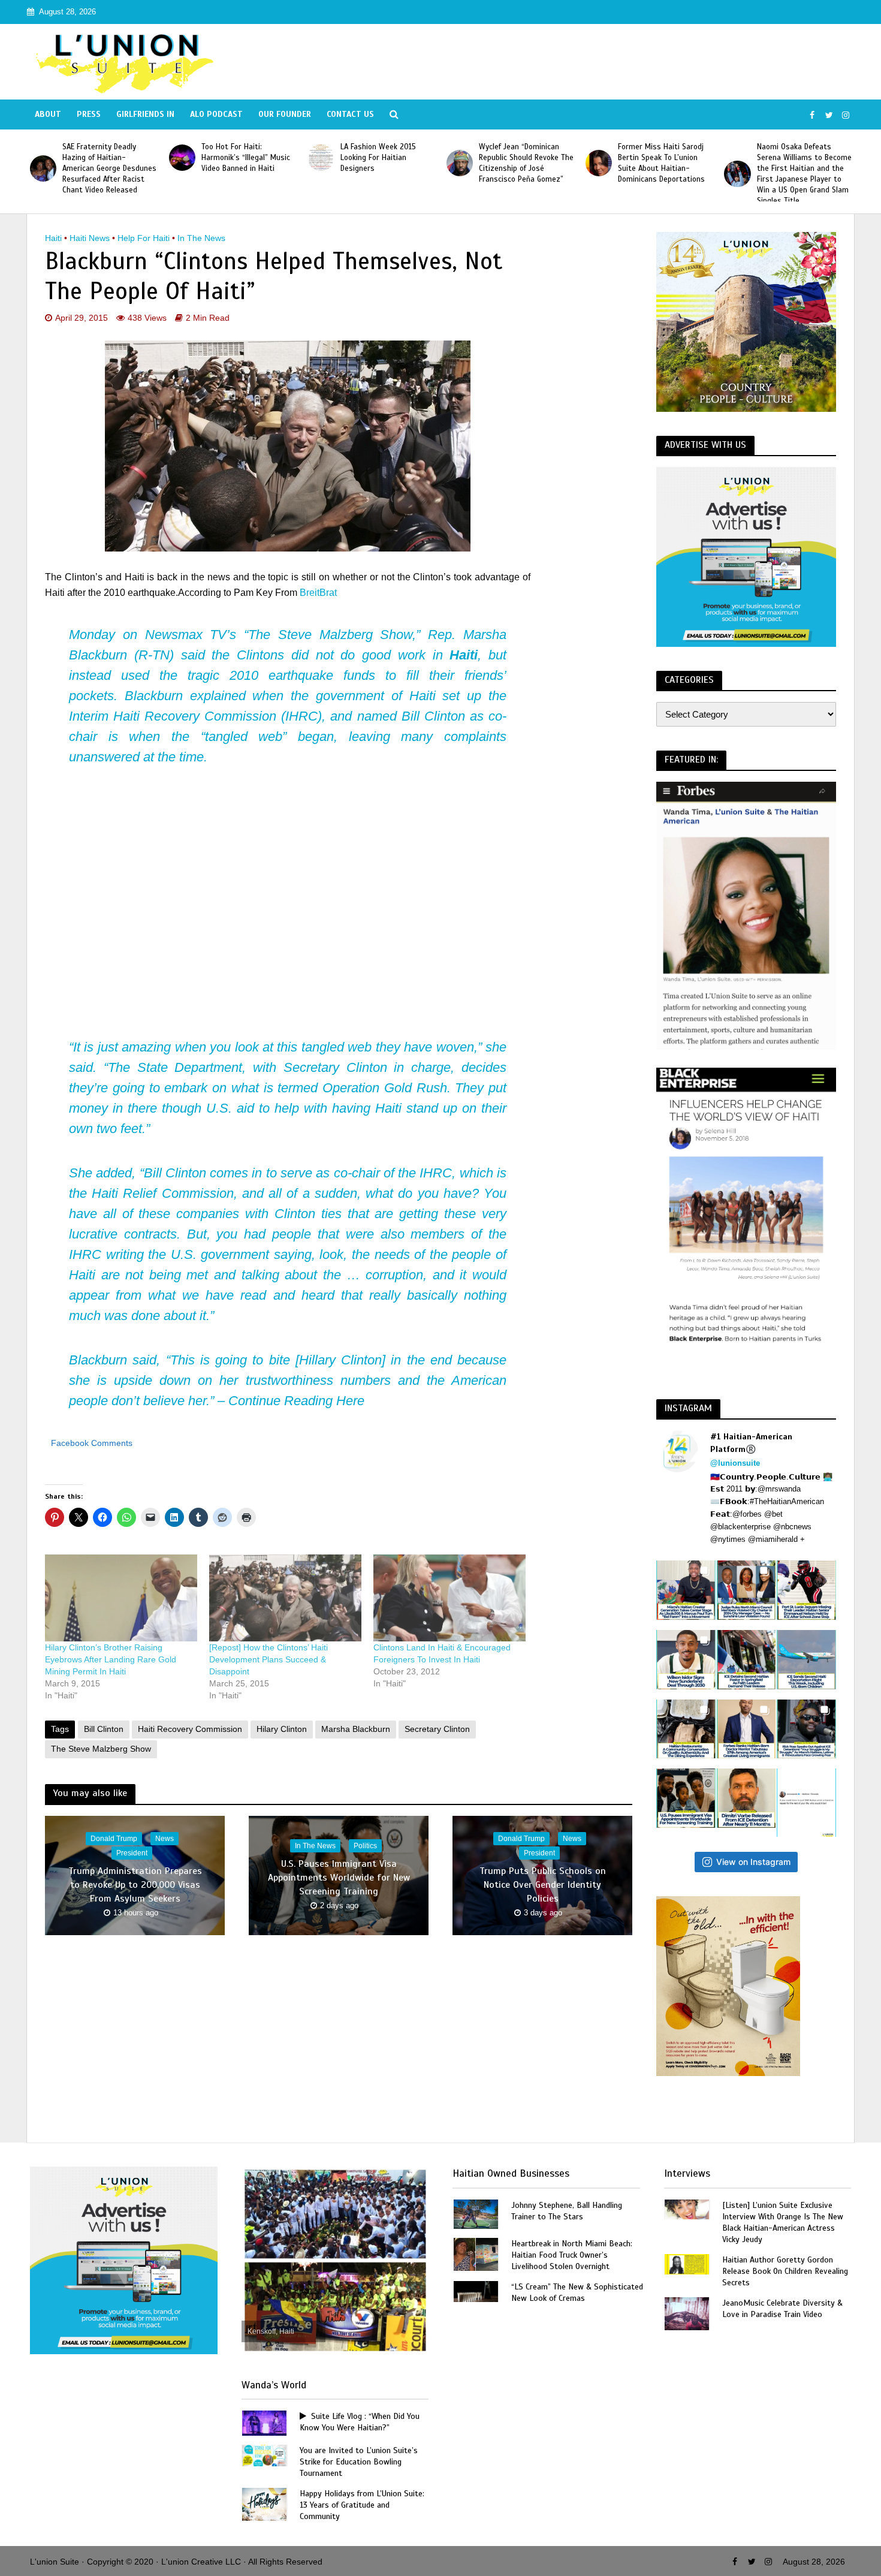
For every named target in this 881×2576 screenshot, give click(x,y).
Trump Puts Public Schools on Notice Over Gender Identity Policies (543, 1885)
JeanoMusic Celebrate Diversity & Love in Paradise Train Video (782, 2309)
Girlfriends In (145, 114)
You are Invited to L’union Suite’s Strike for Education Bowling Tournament (359, 2462)
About (48, 114)
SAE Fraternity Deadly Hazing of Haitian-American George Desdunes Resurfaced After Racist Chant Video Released (807, 168)
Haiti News (90, 238)
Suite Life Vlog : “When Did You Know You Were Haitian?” (360, 2422)
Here (350, 1401)
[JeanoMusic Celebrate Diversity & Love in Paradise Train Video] (687, 2313)
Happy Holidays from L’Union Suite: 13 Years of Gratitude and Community (362, 2505)
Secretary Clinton (437, 1729)
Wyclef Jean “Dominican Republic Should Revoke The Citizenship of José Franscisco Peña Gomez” (391, 163)
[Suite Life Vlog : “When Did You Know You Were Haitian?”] (264, 2422)
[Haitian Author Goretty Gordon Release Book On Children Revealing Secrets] (687, 2263)
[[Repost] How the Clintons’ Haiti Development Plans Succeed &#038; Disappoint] (285, 1598)
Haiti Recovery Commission (190, 1729)
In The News (201, 238)
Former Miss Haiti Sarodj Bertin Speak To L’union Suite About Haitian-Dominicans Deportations (526, 163)
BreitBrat (318, 593)
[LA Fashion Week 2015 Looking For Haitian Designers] (185, 158)
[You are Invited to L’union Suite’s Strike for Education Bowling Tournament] (264, 2455)
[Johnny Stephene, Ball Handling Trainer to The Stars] (476, 2213)
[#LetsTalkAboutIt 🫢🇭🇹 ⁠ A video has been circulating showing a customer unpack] (686, 1729)
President (132, 1853)
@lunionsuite (735, 1463)
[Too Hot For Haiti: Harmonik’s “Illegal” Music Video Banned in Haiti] (47, 158)
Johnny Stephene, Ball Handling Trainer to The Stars (567, 2211)
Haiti (53, 238)
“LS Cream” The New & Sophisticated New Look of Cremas (577, 2292)
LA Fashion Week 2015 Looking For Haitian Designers (243, 158)
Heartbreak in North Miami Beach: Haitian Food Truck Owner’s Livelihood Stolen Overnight (572, 2255)
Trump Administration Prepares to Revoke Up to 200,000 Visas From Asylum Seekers (135, 1885)
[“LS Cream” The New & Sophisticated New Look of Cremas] (476, 2290)
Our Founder (285, 114)
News (165, 1839)
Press (89, 114)
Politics (365, 1846)
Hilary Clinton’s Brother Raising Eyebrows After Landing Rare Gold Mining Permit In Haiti (111, 1659)
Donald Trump (114, 1839)
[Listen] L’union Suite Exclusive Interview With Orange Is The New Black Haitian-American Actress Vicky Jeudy (783, 2222)
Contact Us (350, 114)
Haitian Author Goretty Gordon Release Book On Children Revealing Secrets (785, 2271)
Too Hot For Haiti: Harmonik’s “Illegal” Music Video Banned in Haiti (110, 158)
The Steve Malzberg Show (101, 1749)
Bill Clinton (104, 1729)
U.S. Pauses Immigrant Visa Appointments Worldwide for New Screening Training (339, 1878)
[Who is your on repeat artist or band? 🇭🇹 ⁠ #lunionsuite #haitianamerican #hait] (806, 1803)
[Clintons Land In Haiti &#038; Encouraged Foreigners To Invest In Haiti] (449, 1598)
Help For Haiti (144, 238)
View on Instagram (753, 1862)
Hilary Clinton (282, 1729)
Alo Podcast (216, 114)
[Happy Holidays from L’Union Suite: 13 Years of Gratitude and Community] (264, 2504)
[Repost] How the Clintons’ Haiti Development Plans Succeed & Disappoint (268, 1659)
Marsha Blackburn (356, 1729)
